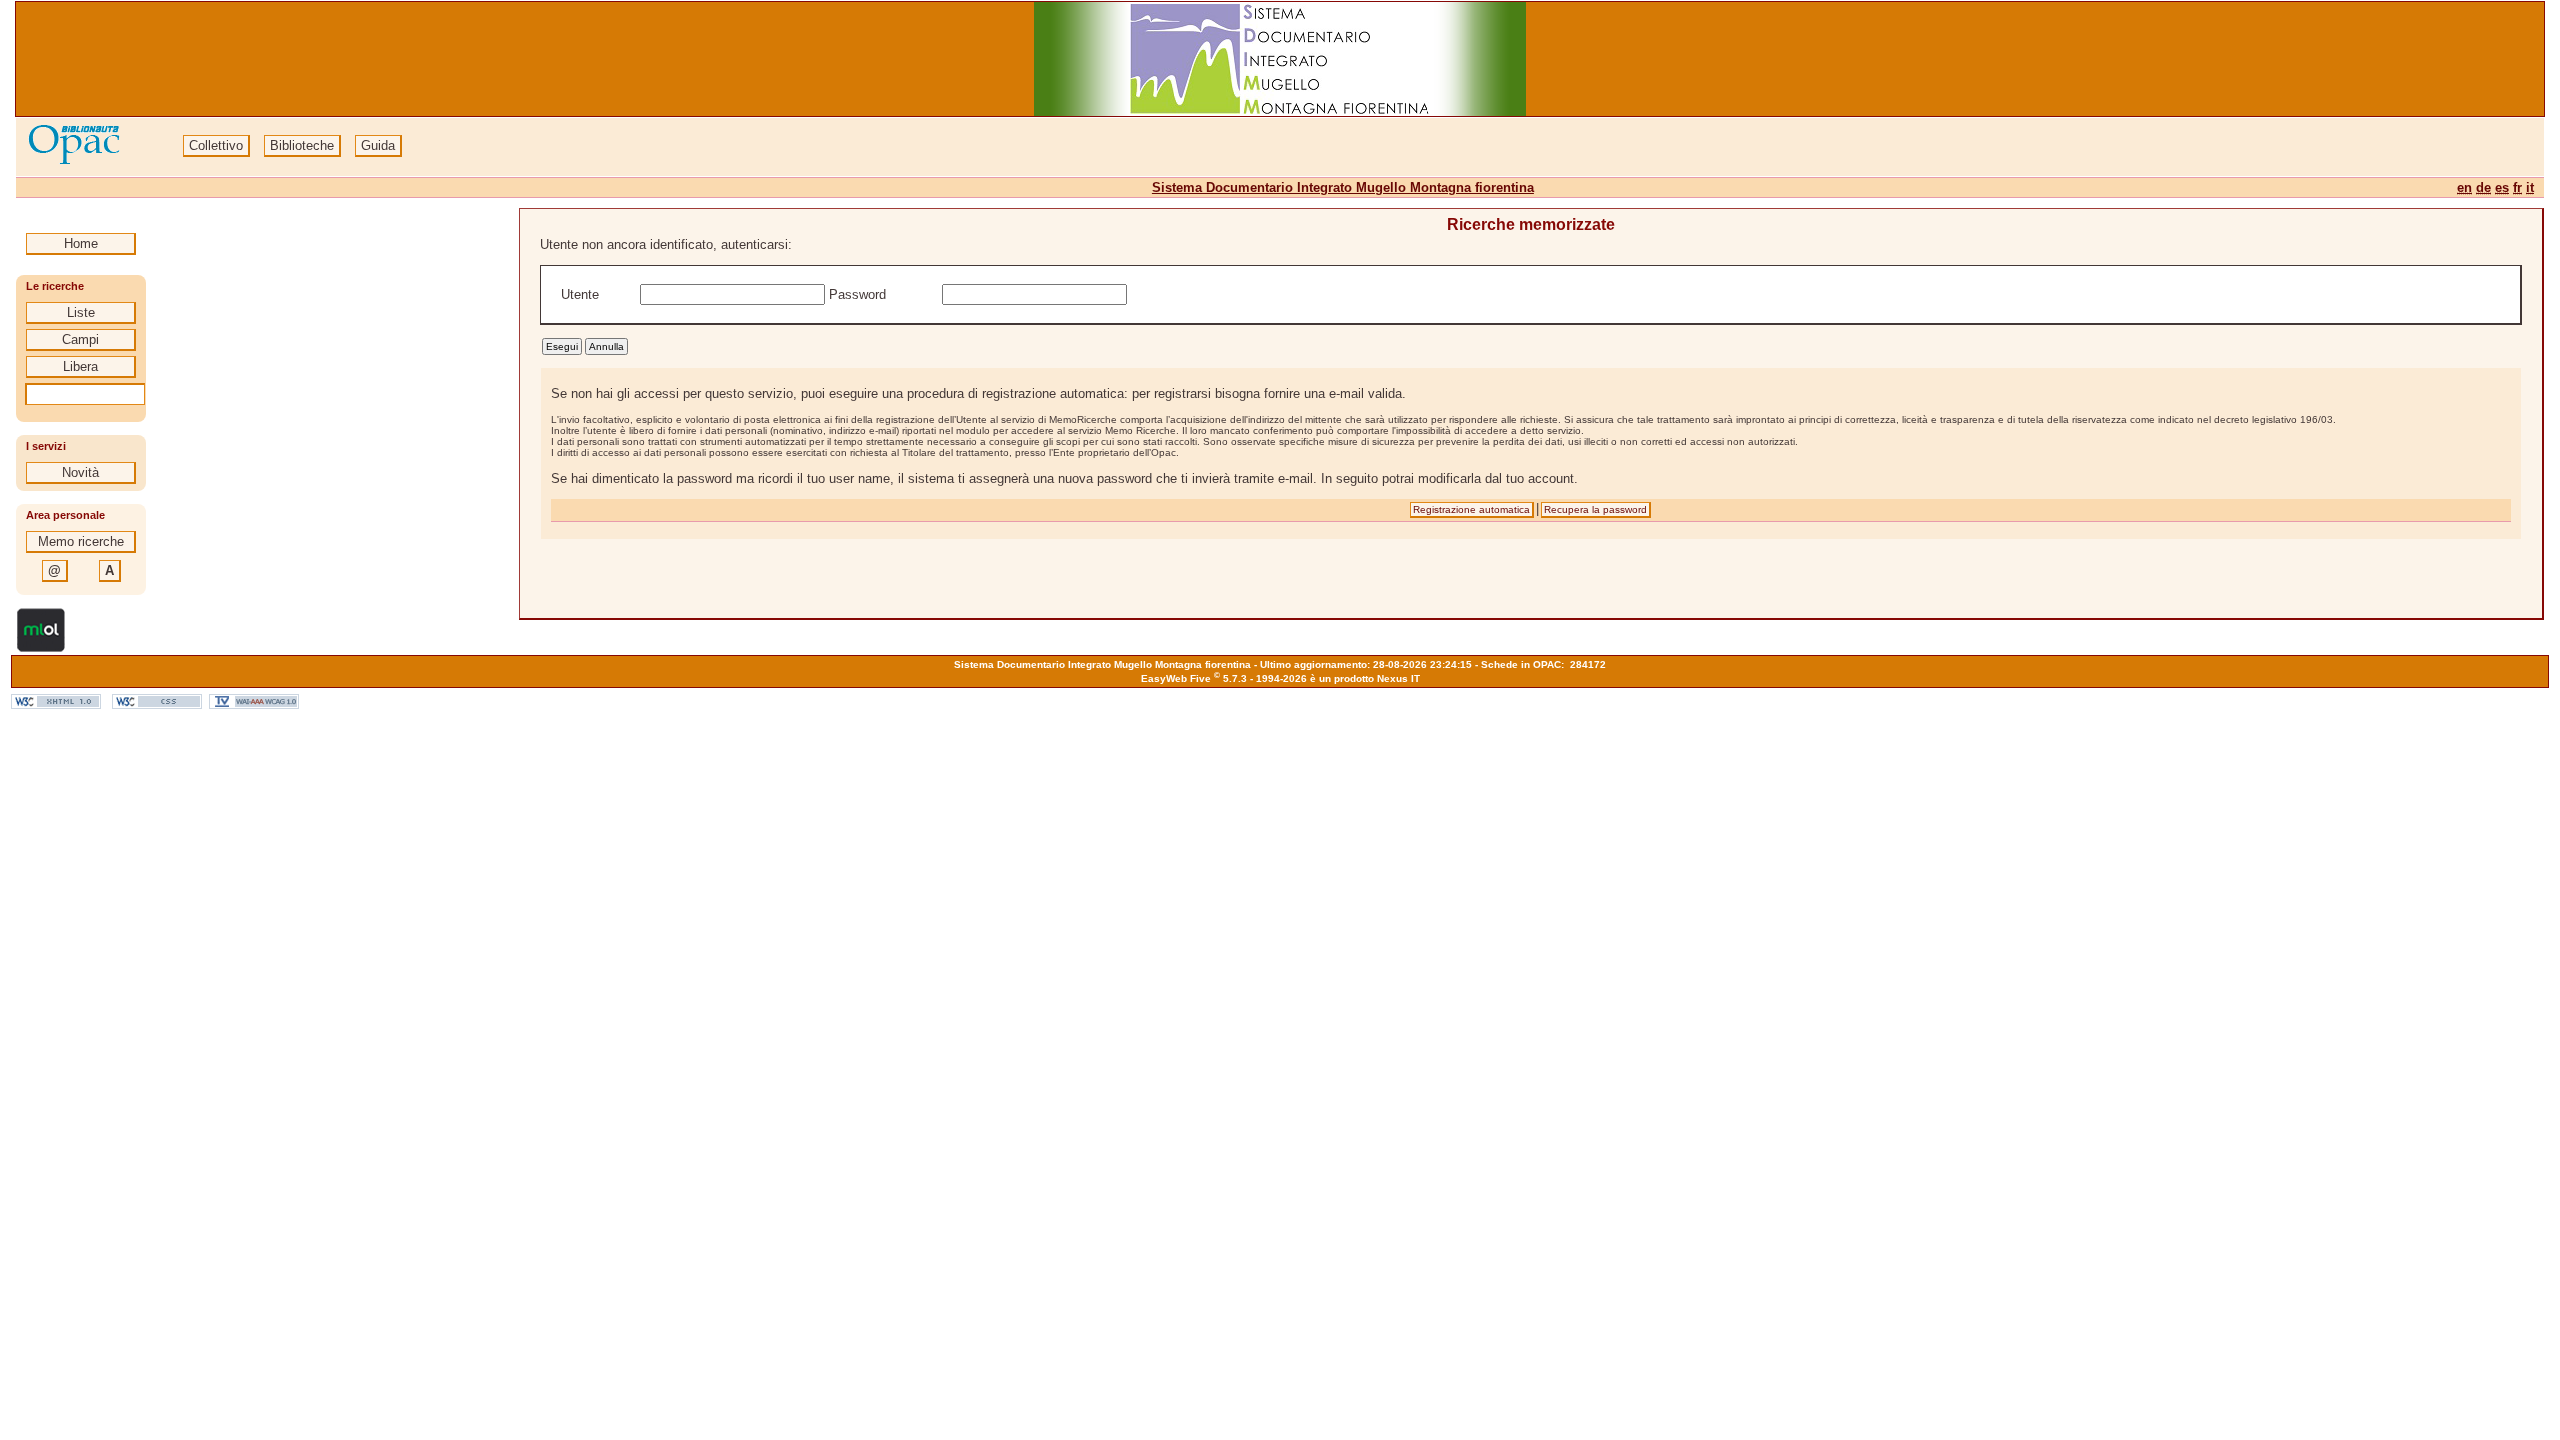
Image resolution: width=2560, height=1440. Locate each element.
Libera (80, 366)
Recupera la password (1595, 509)
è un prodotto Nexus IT (1365, 678)
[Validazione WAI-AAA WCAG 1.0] (254, 704)
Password (859, 294)
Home (81, 243)
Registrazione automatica (1471, 509)
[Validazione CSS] (157, 704)
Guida (378, 145)
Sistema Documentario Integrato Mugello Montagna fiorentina (1343, 187)
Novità (80, 472)
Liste (81, 312)
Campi (80, 339)
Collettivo (216, 145)
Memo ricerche (81, 541)
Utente (580, 294)
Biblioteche (302, 145)
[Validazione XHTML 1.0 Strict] (56, 704)
